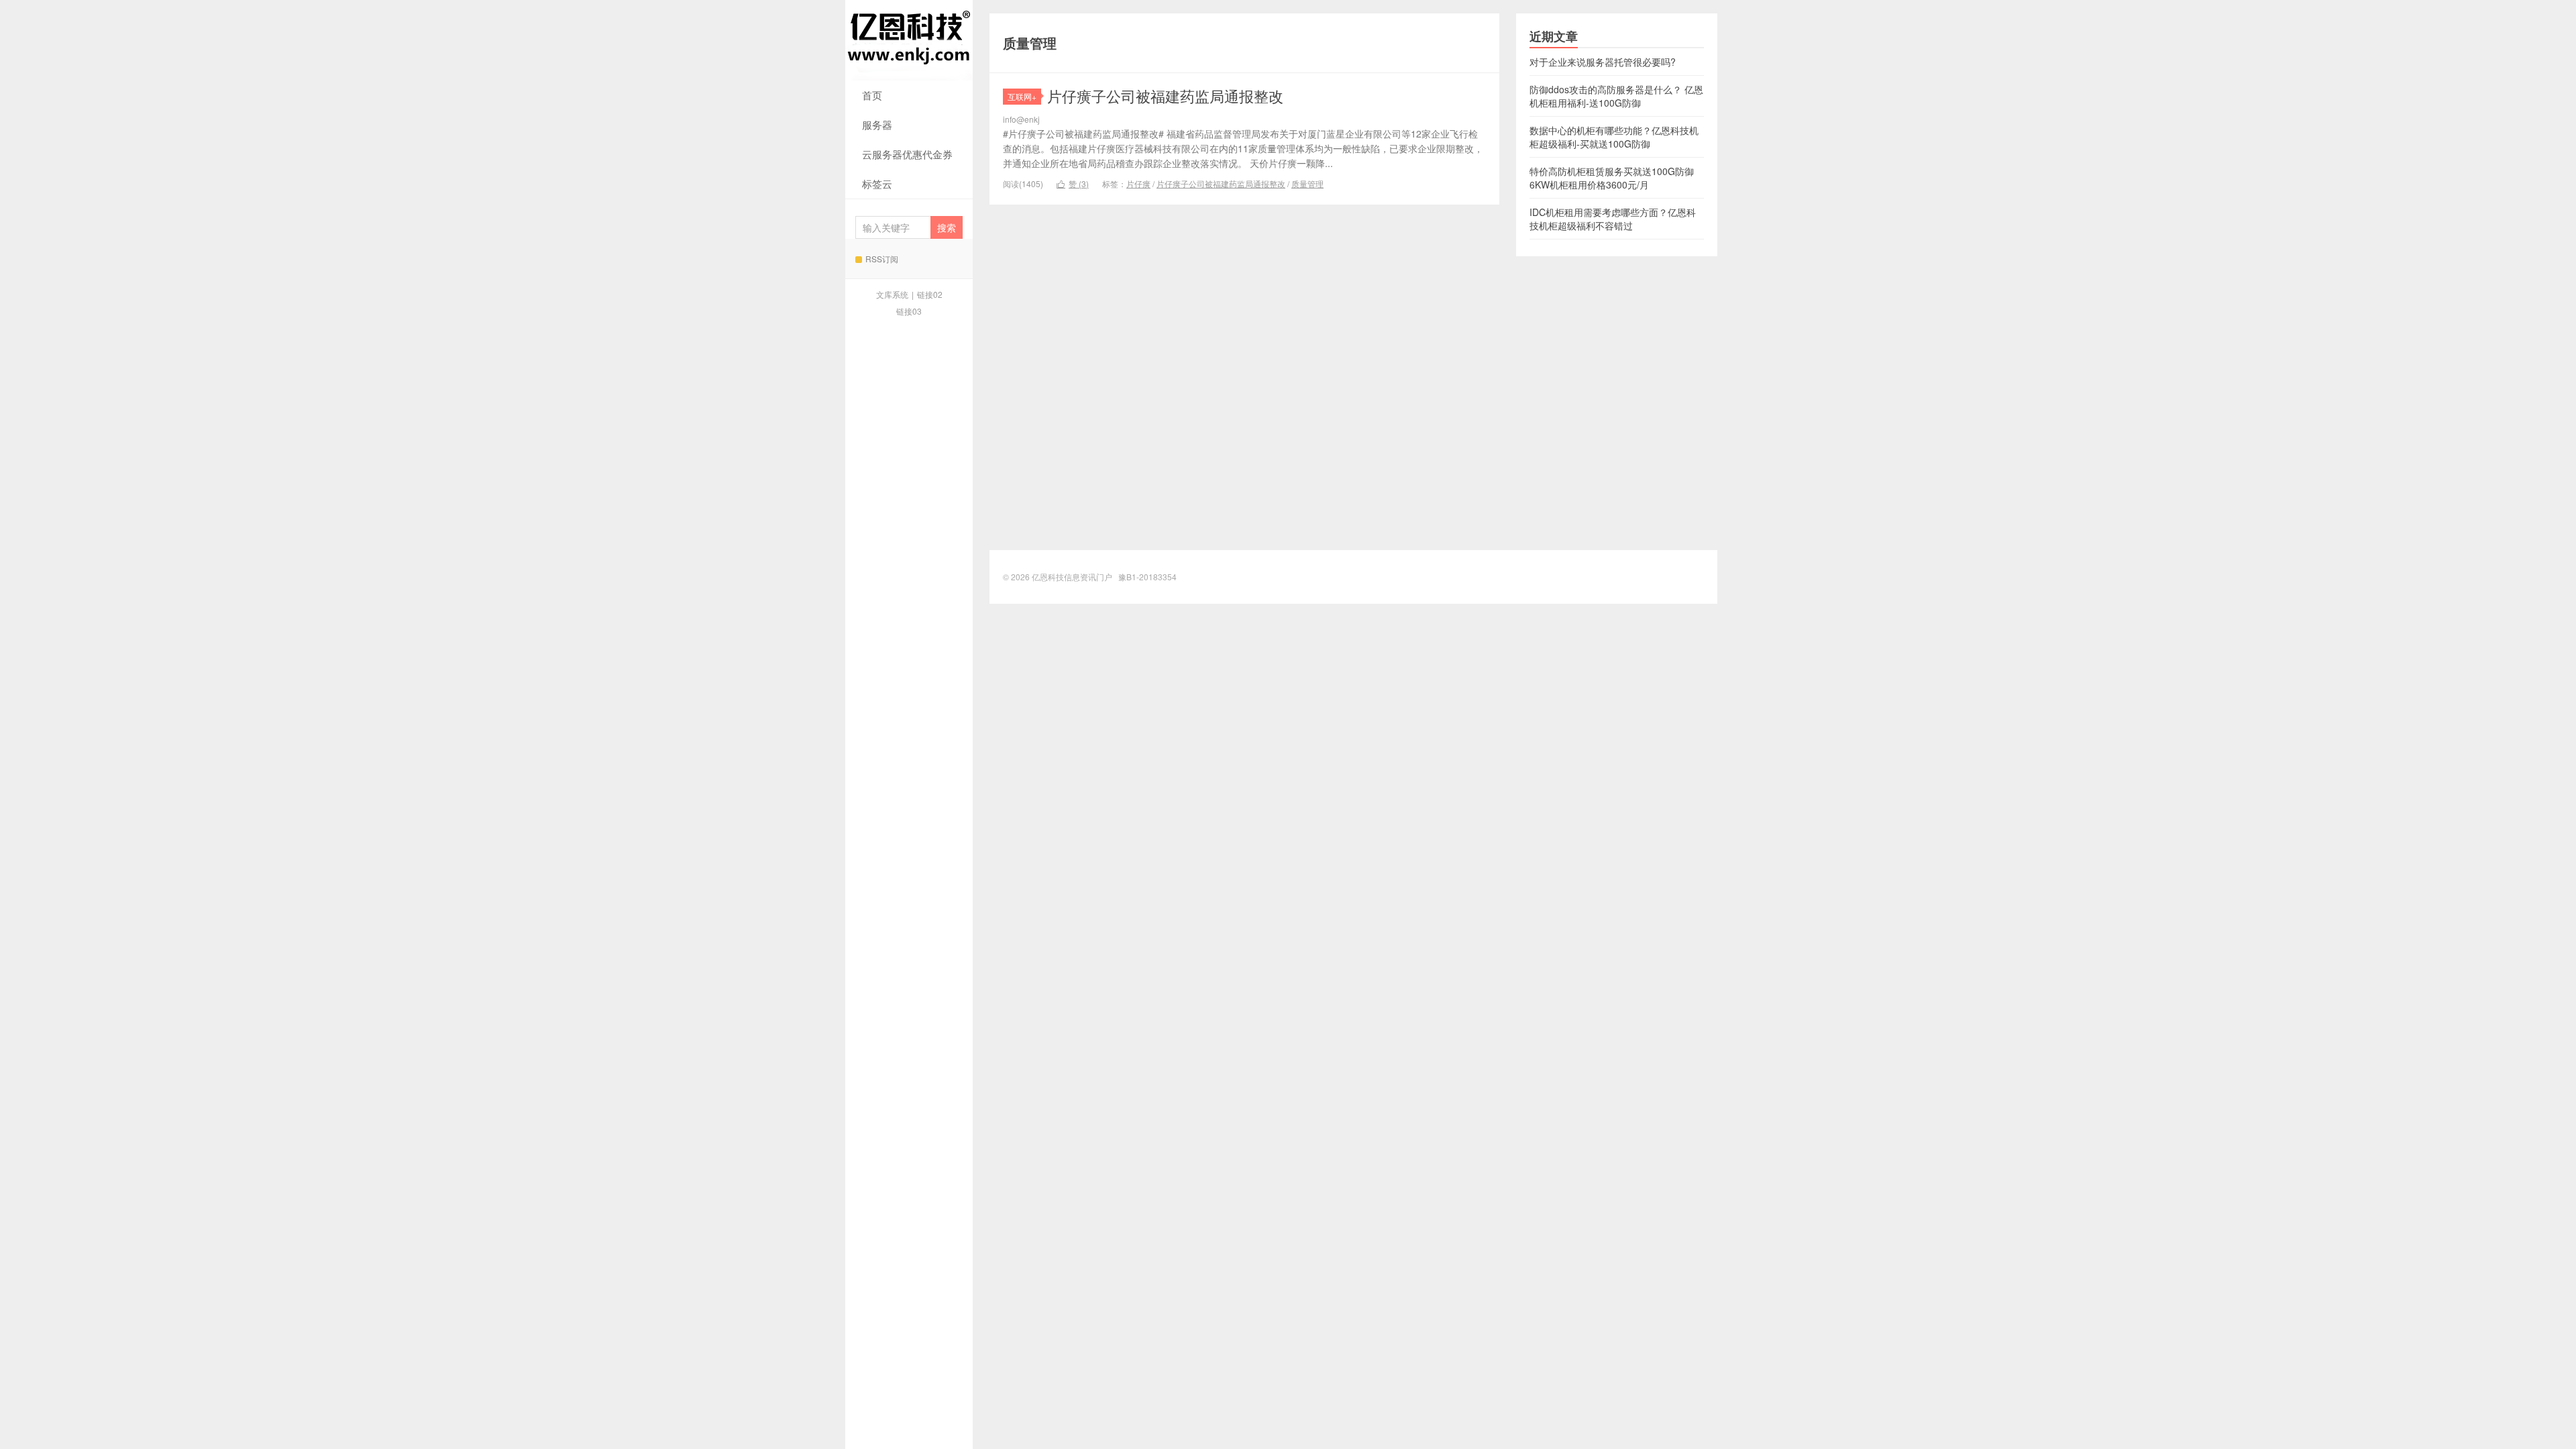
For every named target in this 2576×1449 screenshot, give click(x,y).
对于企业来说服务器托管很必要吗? (1603, 62)
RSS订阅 (882, 259)
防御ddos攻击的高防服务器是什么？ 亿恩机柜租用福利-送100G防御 (1616, 96)
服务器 (877, 124)
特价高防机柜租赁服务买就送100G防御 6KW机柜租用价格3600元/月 (1612, 178)
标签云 (877, 183)
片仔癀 (1138, 183)
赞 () (1073, 183)
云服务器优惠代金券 (907, 154)
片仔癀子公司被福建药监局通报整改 (1165, 96)
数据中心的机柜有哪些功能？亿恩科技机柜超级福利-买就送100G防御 (1614, 137)
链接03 (909, 311)
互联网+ (1022, 96)
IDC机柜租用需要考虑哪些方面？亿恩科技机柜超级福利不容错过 (1613, 219)
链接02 (930, 294)
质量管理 (1307, 183)
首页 (872, 95)
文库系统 (892, 294)
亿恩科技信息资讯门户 (909, 40)
